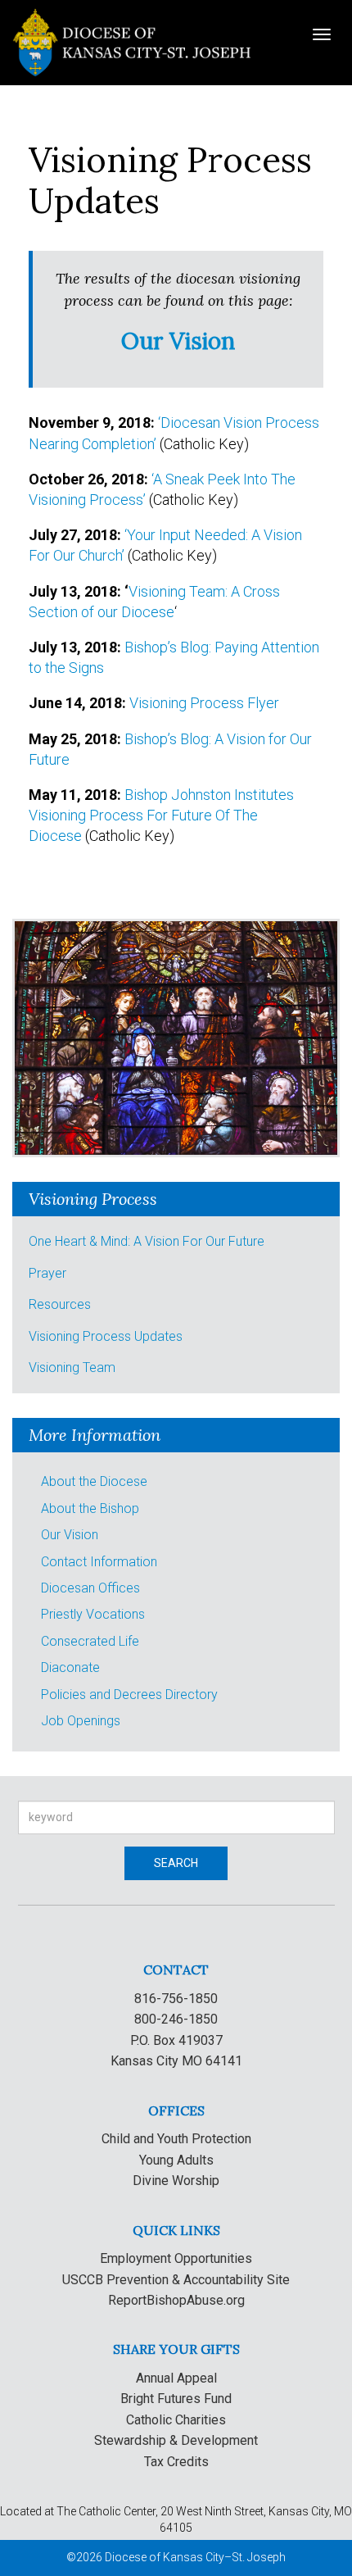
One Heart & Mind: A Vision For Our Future (147, 1241)
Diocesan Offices (90, 1588)
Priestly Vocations (93, 1614)
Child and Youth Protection (176, 2139)
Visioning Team (72, 1368)
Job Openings (81, 1721)
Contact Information (99, 1562)
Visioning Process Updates (106, 1336)
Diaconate (70, 1667)
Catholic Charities (176, 2420)
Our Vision (70, 1535)
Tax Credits (176, 2462)
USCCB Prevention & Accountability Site (176, 2280)
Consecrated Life (90, 1641)
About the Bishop (90, 1508)
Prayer (47, 1273)
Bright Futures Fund (176, 2399)
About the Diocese (94, 1481)
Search (176, 1863)
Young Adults (176, 2160)
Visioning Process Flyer (204, 703)
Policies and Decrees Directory (129, 1695)
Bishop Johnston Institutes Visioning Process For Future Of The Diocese (161, 815)
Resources (60, 1304)
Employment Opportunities (176, 2258)
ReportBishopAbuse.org (176, 2300)
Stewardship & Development (176, 2440)
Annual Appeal (176, 2378)
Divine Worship (176, 2181)
